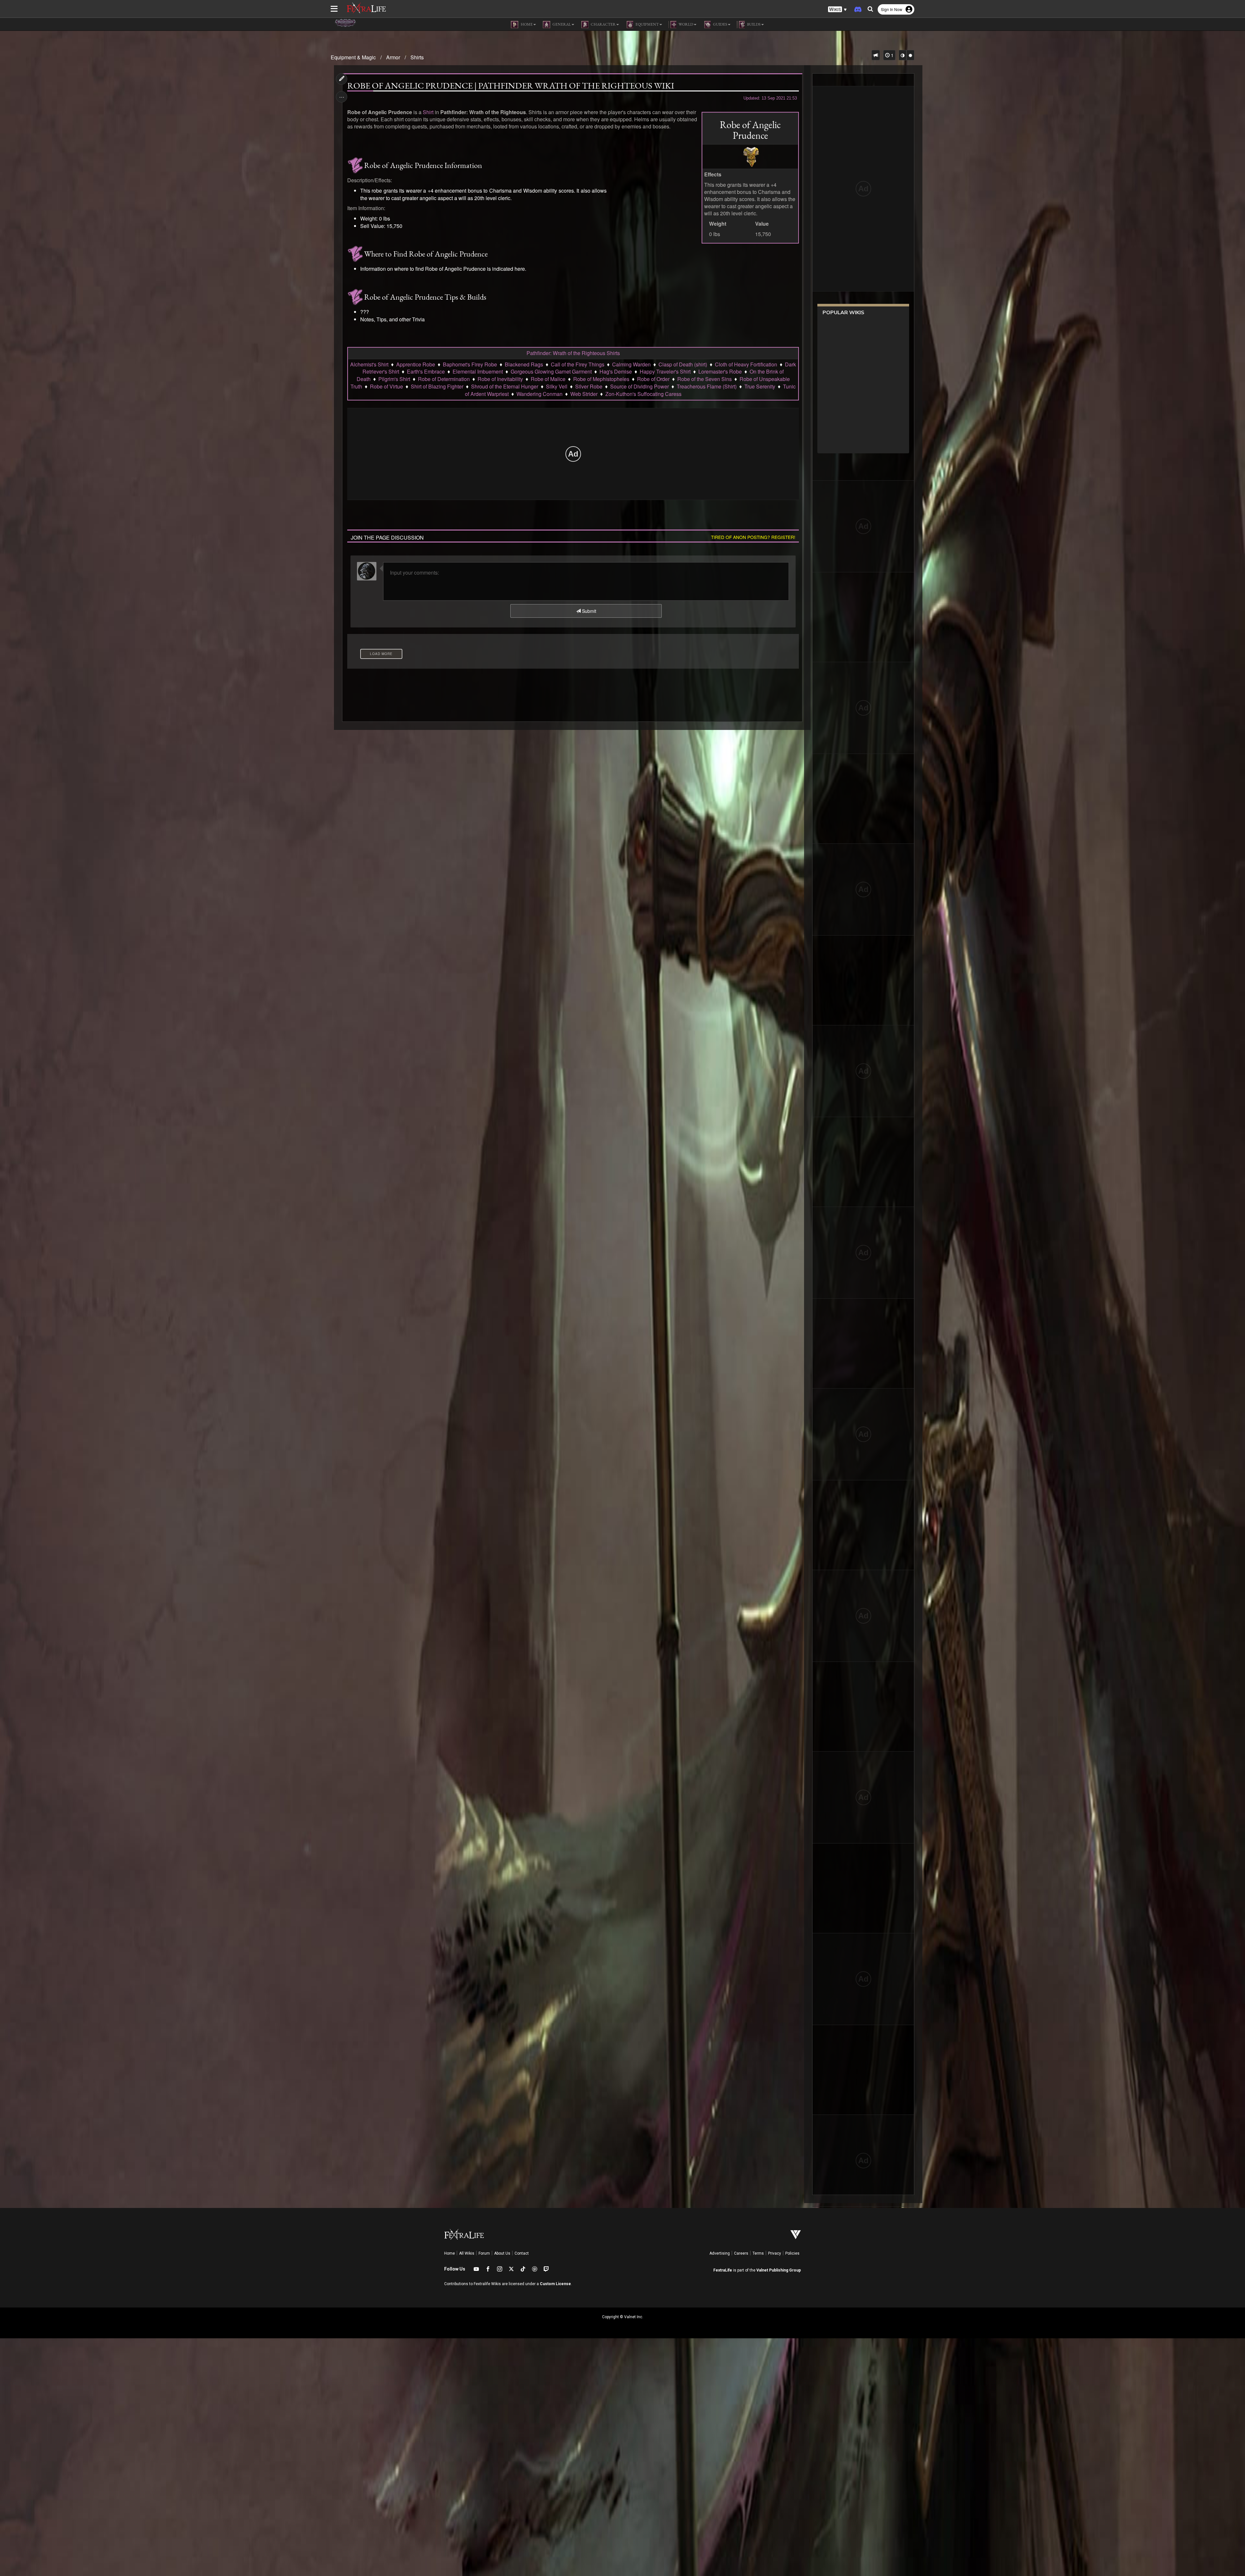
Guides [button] (720, 24)
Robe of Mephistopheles (601, 379)
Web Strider (584, 394)
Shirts (417, 57)
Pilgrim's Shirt (394, 379)
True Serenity (760, 386)
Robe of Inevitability (500, 379)
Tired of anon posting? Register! (753, 537)
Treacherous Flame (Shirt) (707, 386)
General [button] (561, 24)
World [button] (686, 24)
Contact (522, 2253)
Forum (484, 2253)
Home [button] (526, 24)
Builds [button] (753, 24)
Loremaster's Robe (720, 371)
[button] (837, 10)
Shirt (428, 112)
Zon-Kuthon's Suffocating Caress (643, 394)
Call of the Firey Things (578, 364)
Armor (393, 57)
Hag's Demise (616, 371)
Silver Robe (589, 386)
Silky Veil (557, 386)
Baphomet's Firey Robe (470, 364)
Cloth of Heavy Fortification (746, 364)
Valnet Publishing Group (779, 2270)
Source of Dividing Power (640, 386)
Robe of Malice (548, 379)
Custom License (555, 2284)
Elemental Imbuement (478, 371)
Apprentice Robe (416, 364)
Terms (758, 2253)
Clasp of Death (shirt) (683, 364)
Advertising (720, 2253)
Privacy (775, 2253)
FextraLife (723, 2270)
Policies (792, 2253)
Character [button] (603, 24)
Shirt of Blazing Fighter (437, 386)
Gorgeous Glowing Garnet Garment (551, 371)
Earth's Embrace (426, 371)
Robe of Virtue (386, 386)
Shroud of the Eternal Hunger (505, 386)
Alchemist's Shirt (369, 364)
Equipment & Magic (353, 57)
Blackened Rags (524, 364)
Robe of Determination (444, 379)
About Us (502, 2253)
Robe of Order (653, 379)
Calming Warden (631, 364)
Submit (588, 611)
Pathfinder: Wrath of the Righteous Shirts (573, 353)
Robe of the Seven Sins (705, 379)
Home (450, 2253)
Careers (741, 2253)
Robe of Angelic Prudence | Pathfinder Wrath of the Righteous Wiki (511, 86)
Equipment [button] (647, 24)
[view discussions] (876, 55)
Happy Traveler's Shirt (665, 371)
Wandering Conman (539, 394)
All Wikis (467, 2253)
